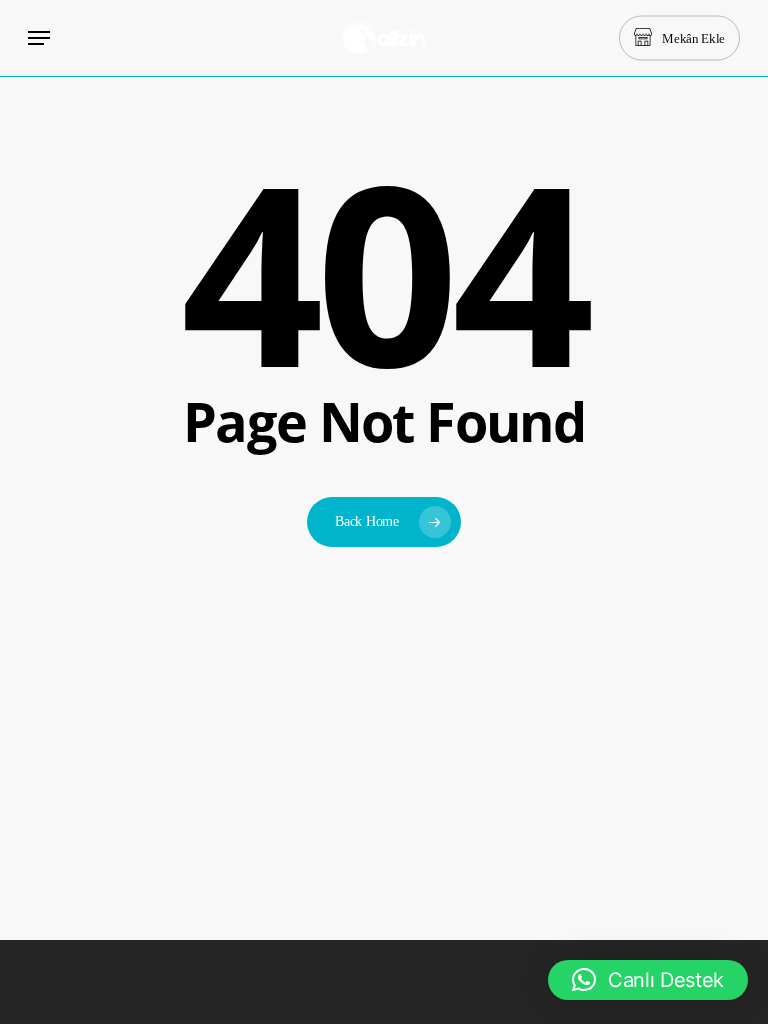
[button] (39, 38)
